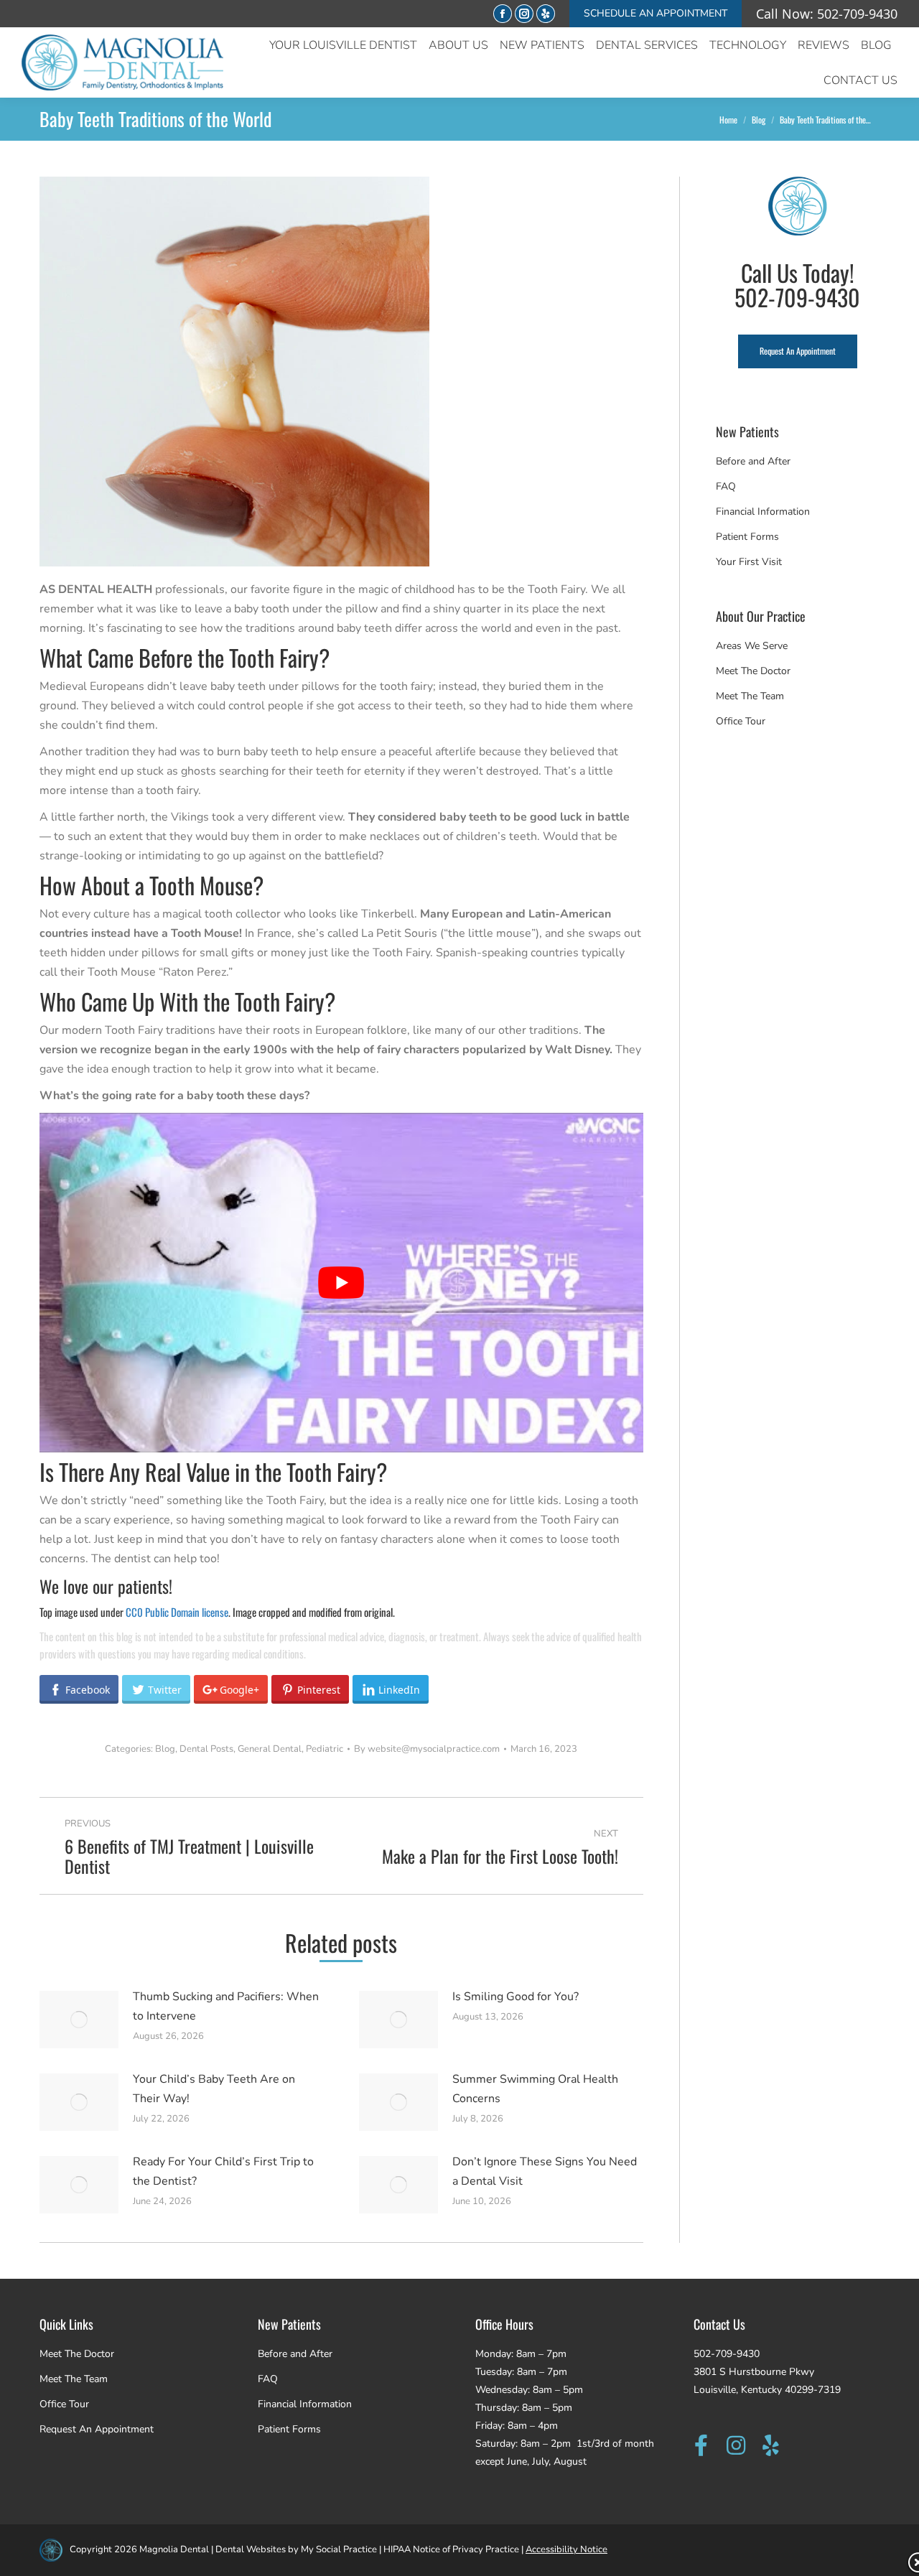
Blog (165, 1749)
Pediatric (325, 1749)
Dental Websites (251, 2549)
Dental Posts (206, 1749)
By (427, 1749)
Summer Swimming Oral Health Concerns (535, 2089)
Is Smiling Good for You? (516, 1997)
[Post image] (79, 2020)
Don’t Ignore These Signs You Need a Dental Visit (545, 2171)
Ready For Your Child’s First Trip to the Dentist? (223, 2171)
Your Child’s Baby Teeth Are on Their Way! (214, 2089)
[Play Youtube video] (341, 1283)
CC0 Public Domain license (177, 1612)
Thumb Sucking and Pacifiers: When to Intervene (226, 2006)
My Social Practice (338, 2549)
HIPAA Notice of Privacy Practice (451, 2549)
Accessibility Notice (566, 2549)
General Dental (270, 1749)
